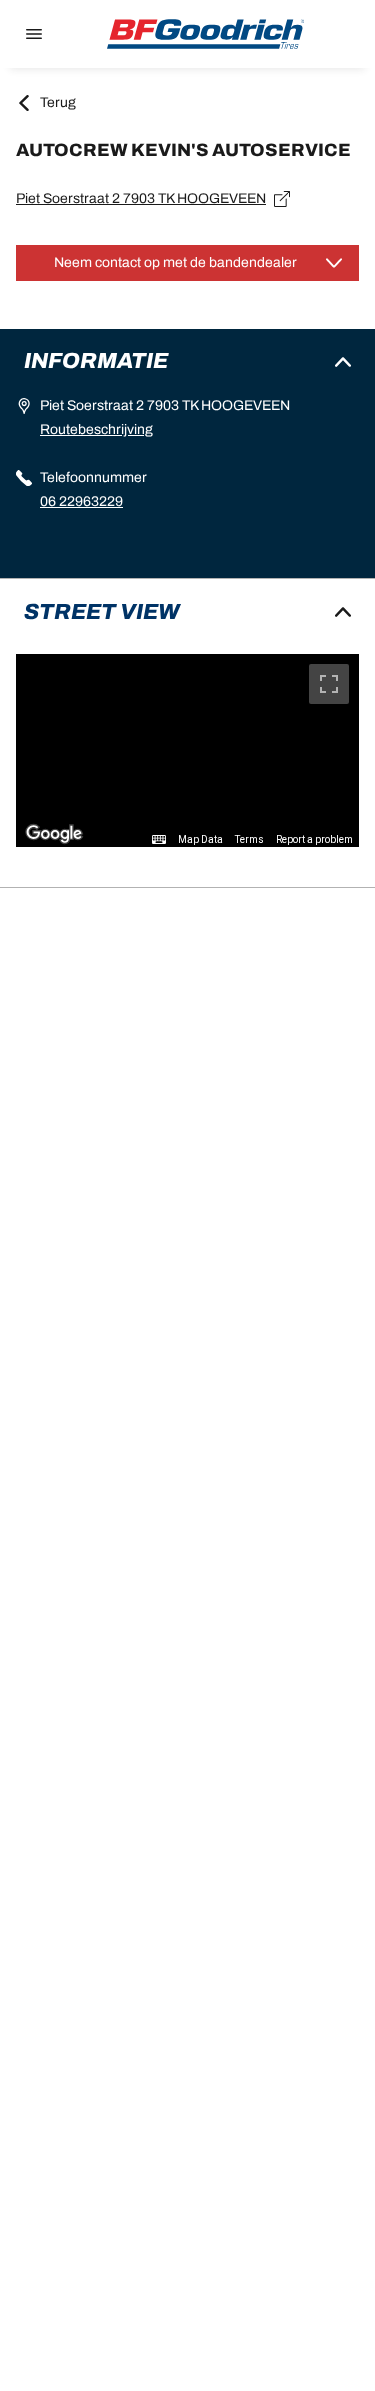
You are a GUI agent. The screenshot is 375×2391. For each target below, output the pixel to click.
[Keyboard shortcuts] (159, 840)
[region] (187, 750)
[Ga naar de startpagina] (206, 34)
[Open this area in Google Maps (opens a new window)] (54, 834)
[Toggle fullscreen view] (329, 684)
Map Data (200, 839)
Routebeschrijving (96, 429)
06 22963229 (81, 501)
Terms (249, 839)
